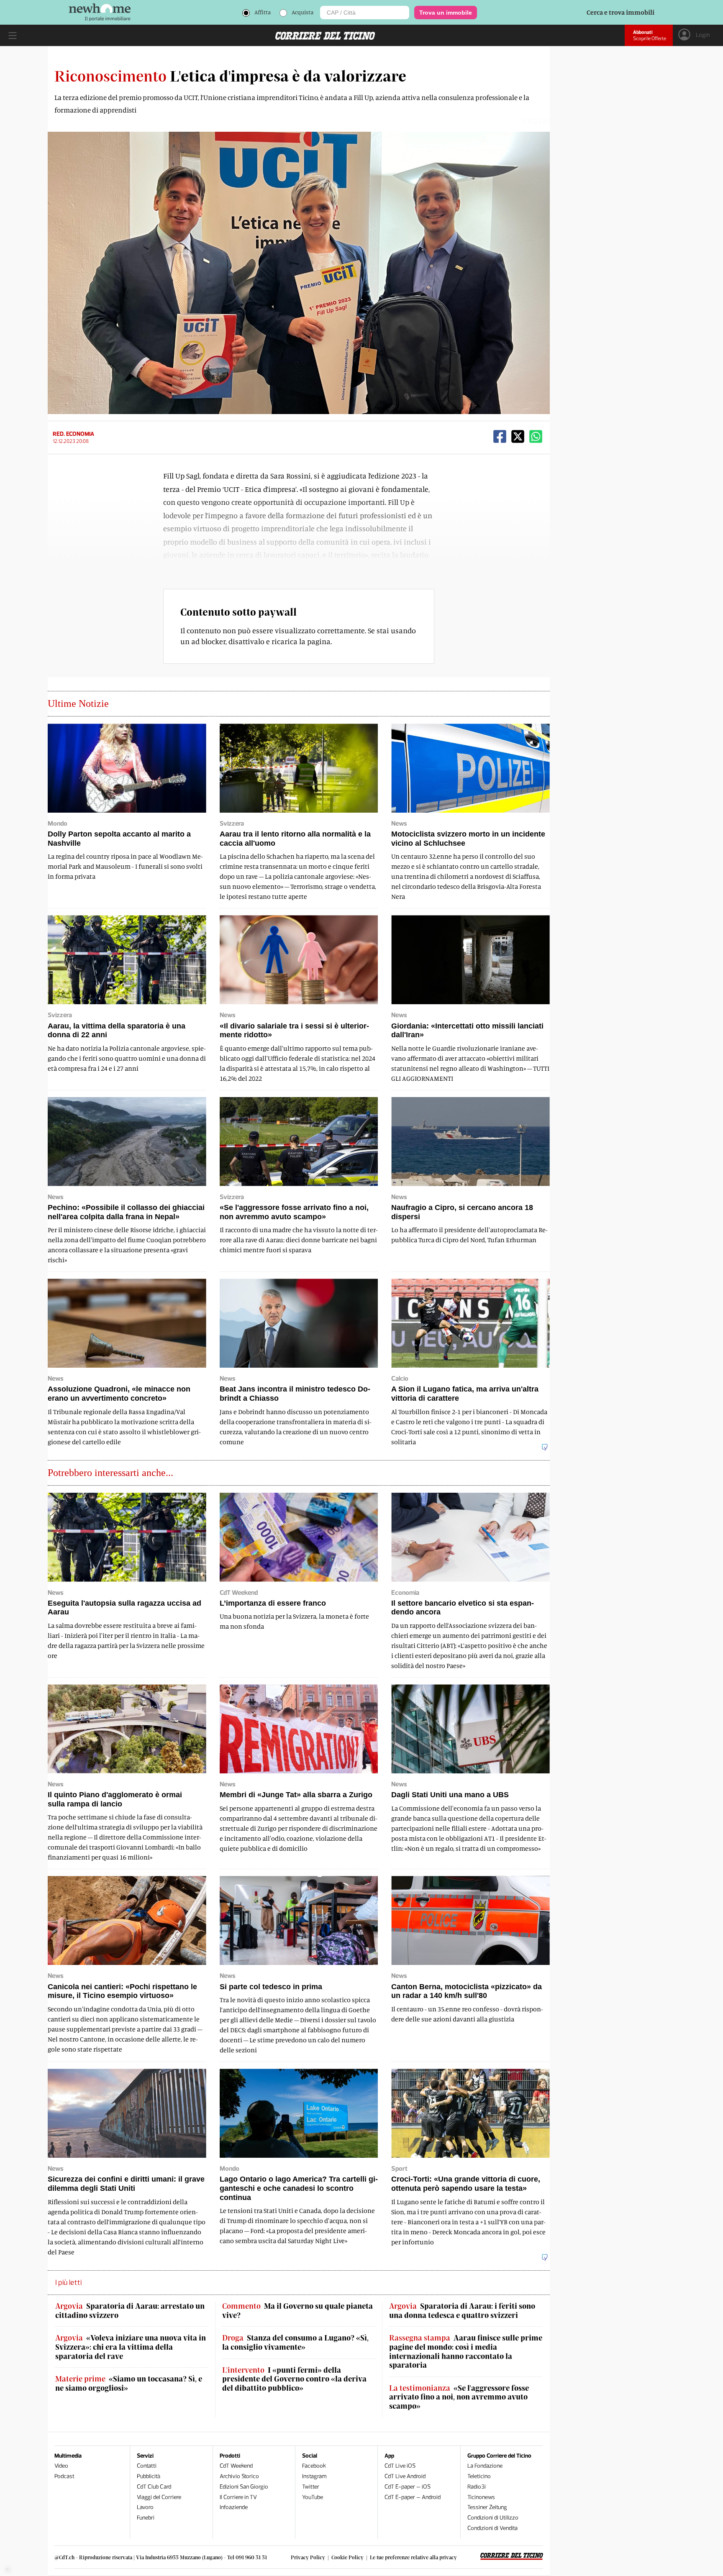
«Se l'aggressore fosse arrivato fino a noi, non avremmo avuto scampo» (459, 2397)
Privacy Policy (308, 2557)
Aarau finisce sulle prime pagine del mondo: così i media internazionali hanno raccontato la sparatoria (466, 2351)
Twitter (311, 2487)
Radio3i (477, 2487)
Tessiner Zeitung (487, 2507)
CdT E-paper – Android (413, 2497)
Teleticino (479, 2476)
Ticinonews (481, 2497)
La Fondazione (485, 2466)
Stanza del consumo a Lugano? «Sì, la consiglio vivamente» (295, 2342)
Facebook (314, 2466)
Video (61, 2466)
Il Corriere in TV (238, 2497)
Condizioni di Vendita (492, 2528)
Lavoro (145, 2507)
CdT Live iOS (400, 2466)
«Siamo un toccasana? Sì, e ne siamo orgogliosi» (129, 2383)
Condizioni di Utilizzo (493, 2518)
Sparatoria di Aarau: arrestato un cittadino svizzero (130, 2311)
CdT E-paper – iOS (408, 2487)
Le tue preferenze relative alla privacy (413, 2557)
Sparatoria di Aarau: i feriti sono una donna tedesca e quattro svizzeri (462, 2311)
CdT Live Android (405, 2476)
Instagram (314, 2476)
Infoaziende (234, 2507)
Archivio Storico (239, 2476)
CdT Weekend (236, 2466)
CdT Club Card (154, 2487)
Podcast (64, 2476)
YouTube (313, 2497)
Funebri (146, 2518)
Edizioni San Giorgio (244, 2487)
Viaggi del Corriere (159, 2497)
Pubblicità (149, 2476)
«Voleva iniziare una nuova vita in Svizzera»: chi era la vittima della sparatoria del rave (131, 2347)
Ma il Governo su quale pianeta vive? (297, 2311)
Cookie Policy (347, 2557)
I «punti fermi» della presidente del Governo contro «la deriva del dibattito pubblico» (294, 2379)
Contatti (147, 2466)
